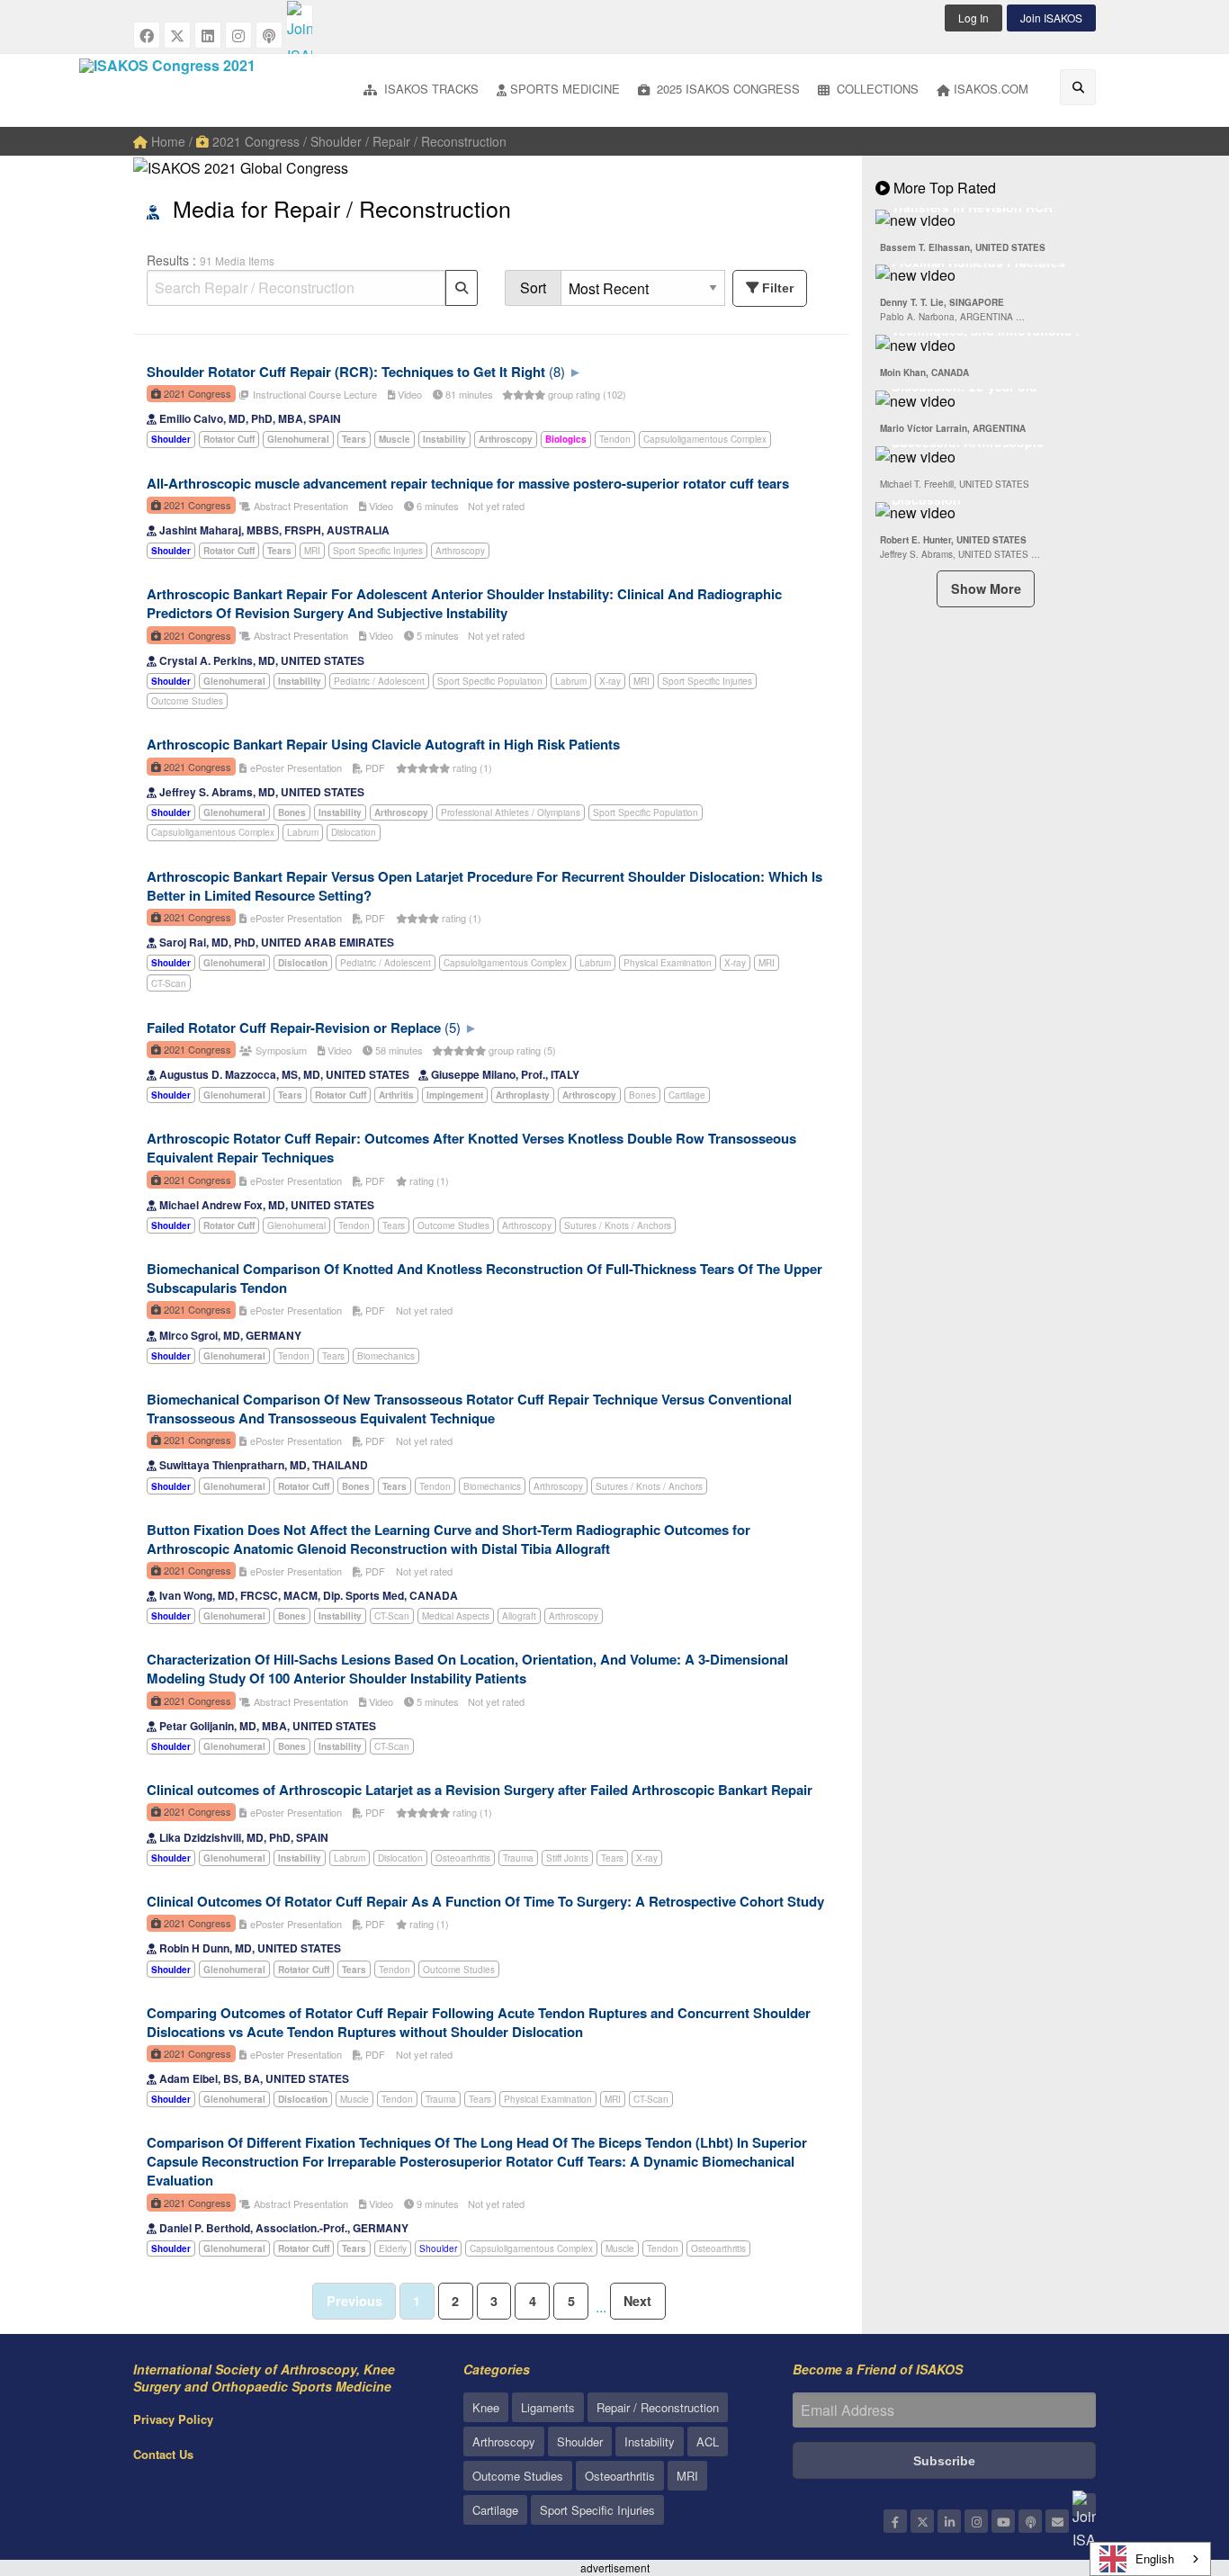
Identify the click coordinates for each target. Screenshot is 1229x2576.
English (1155, 2558)
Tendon (615, 439)
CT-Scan (169, 983)
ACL (708, 2441)
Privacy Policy (173, 2419)
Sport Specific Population (490, 681)
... (601, 2307)
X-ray (610, 681)
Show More (986, 588)
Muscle (354, 2099)
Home (166, 141)
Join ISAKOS (1051, 18)
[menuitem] (421, 90)
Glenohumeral (296, 1225)
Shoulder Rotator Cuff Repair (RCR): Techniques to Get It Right (346, 372)
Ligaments (548, 2407)
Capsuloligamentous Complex (705, 439)
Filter (778, 288)
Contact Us (163, 2454)
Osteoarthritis (463, 1858)
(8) (557, 371)
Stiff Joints (567, 1858)
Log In (973, 18)
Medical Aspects (456, 1616)
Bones (642, 1095)
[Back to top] (1171, 2464)
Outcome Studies (187, 701)
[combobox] (1150, 2559)
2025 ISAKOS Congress (727, 89)
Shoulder (438, 2248)
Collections (876, 89)
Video (408, 394)
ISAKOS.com (991, 89)
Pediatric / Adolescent (379, 681)
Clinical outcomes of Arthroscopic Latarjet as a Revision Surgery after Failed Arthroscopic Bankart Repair (480, 1790)
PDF (374, 767)
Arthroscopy (460, 551)
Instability (650, 2441)
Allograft (519, 1616)
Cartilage (687, 1095)
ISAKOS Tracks (430, 89)
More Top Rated (943, 188)
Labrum (571, 681)
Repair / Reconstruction (658, 2407)
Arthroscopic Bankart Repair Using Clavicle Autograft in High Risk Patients (383, 744)
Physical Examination (668, 963)
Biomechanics (386, 1356)
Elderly (393, 2248)
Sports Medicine (565, 89)
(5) (453, 1027)
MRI (312, 551)
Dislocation (354, 832)
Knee (486, 2407)
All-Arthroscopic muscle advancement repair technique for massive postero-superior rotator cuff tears (468, 483)
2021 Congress (254, 141)
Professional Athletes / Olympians (511, 812)
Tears (394, 1225)
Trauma (518, 1858)
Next (637, 2301)
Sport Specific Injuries (378, 551)
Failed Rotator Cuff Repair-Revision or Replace (294, 1028)
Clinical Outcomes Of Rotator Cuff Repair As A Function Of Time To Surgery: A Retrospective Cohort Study (485, 1901)
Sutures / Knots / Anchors (618, 1225)
